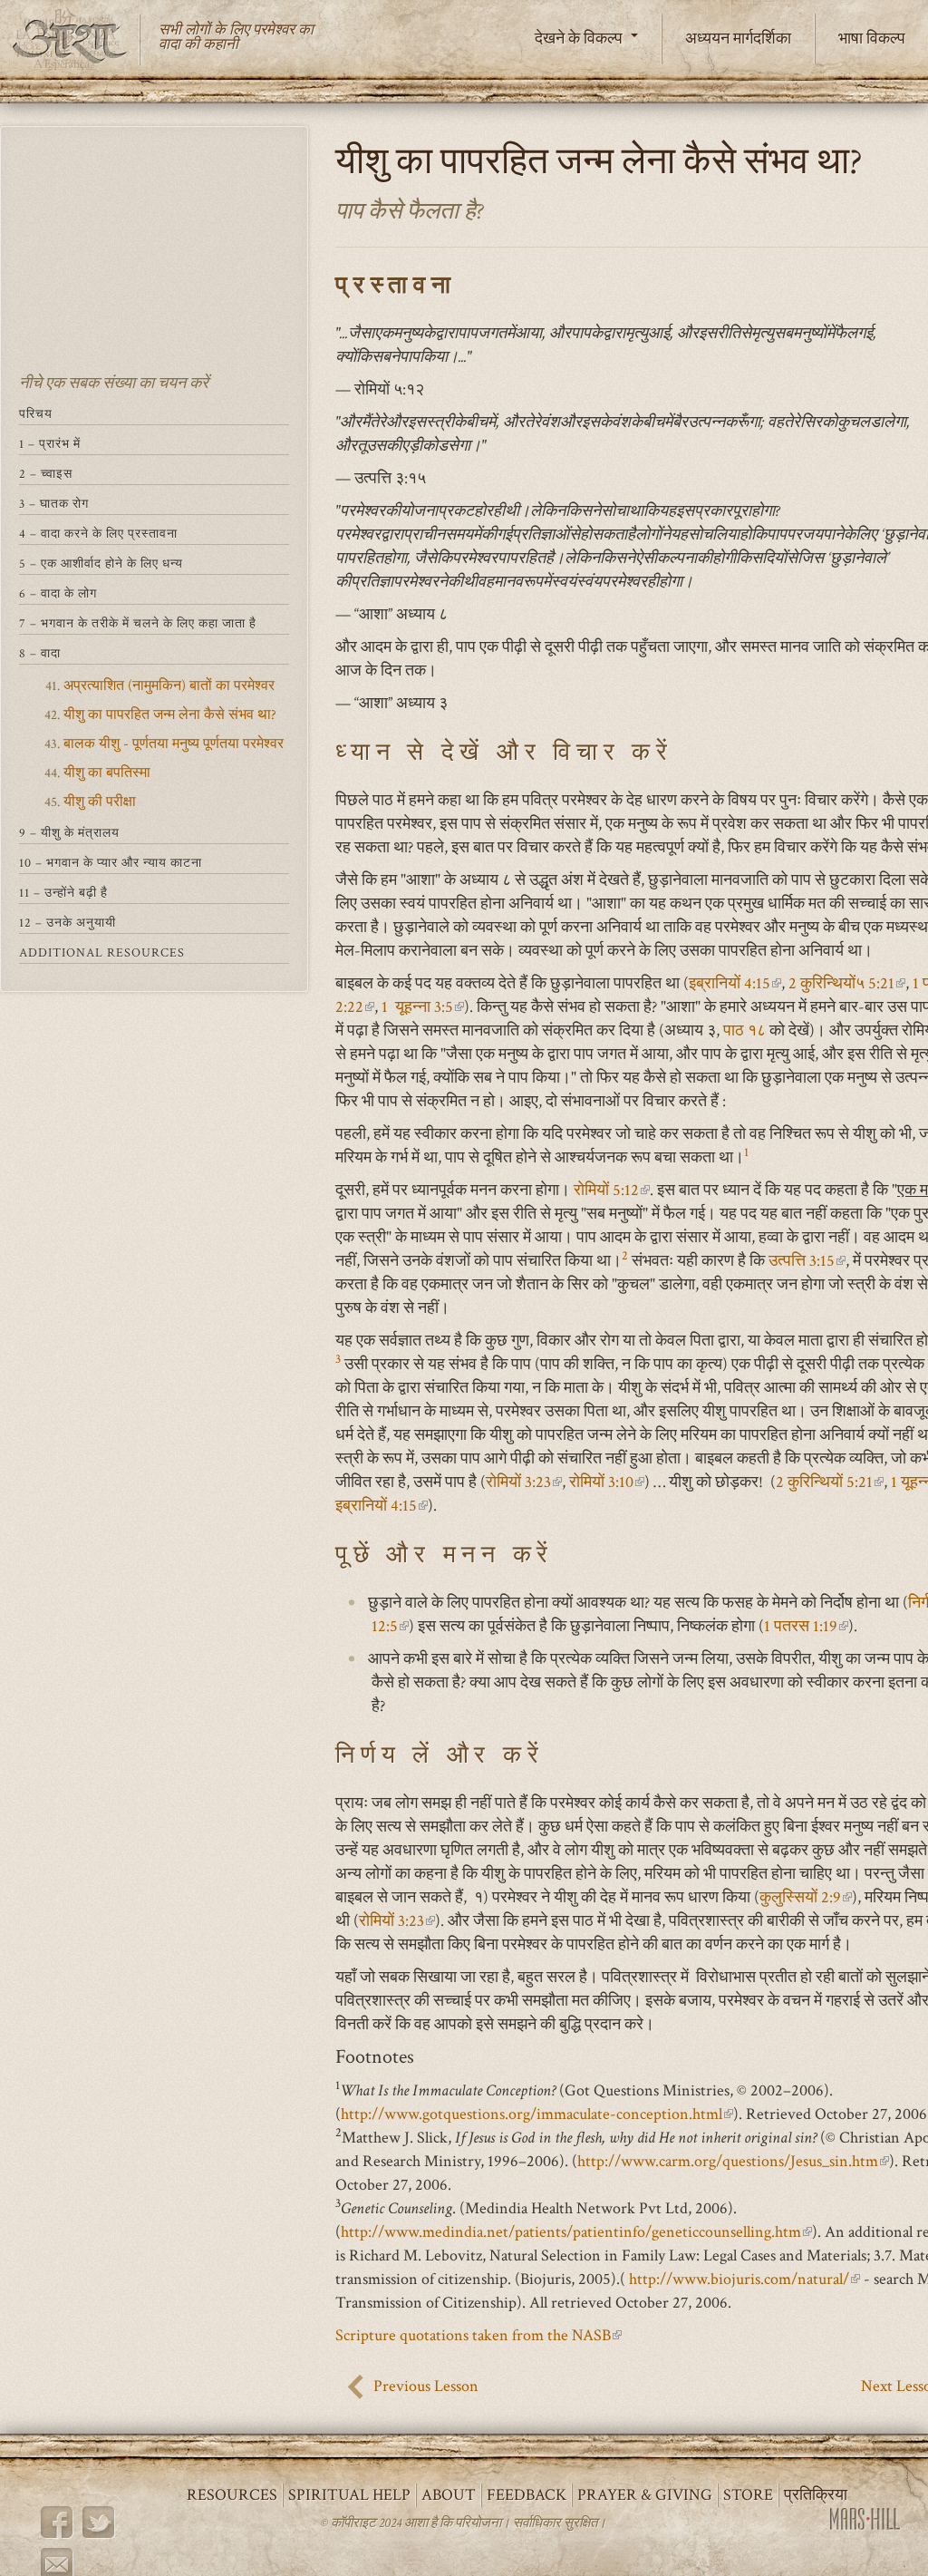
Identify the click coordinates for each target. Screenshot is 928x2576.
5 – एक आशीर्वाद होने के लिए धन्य (101, 564)
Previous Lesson (426, 2386)
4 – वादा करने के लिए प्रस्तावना (98, 534)
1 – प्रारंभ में (50, 444)
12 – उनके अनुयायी (68, 923)
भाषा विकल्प (872, 39)
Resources (232, 2495)
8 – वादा (40, 654)
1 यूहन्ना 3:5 (423, 1007)
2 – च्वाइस (46, 474)
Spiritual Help (349, 2495)
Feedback (527, 2495)
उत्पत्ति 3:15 (807, 1261)
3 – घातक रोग (54, 504)
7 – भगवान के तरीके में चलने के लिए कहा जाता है (138, 624)
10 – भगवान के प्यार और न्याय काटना (111, 863)
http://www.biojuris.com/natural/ (744, 2279)
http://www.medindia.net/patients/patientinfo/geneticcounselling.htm (576, 2232)
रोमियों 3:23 (524, 1482)
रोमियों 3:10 (607, 1482)
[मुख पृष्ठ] (77, 39)
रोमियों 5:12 (612, 1190)
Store (748, 2495)
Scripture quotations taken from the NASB (478, 2335)
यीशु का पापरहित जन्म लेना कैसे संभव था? (170, 715)
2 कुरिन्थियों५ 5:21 (847, 983)
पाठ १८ (744, 1030)
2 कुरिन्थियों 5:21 (830, 1482)
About (449, 2495)
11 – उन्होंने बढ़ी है (63, 893)
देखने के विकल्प (580, 39)
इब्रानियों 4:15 (735, 983)
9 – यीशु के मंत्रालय (69, 833)
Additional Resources (102, 953)
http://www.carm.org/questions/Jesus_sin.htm (733, 2161)
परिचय (36, 414)
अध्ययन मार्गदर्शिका (738, 39)
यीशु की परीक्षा (100, 802)
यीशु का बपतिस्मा (107, 773)
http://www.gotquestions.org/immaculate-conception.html (537, 2114)
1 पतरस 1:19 (806, 1626)
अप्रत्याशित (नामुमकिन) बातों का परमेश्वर (169, 686)
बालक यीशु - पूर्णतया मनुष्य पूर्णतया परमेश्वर (174, 744)
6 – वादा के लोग (58, 594)
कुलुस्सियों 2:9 (806, 1897)
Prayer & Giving (645, 2495)
